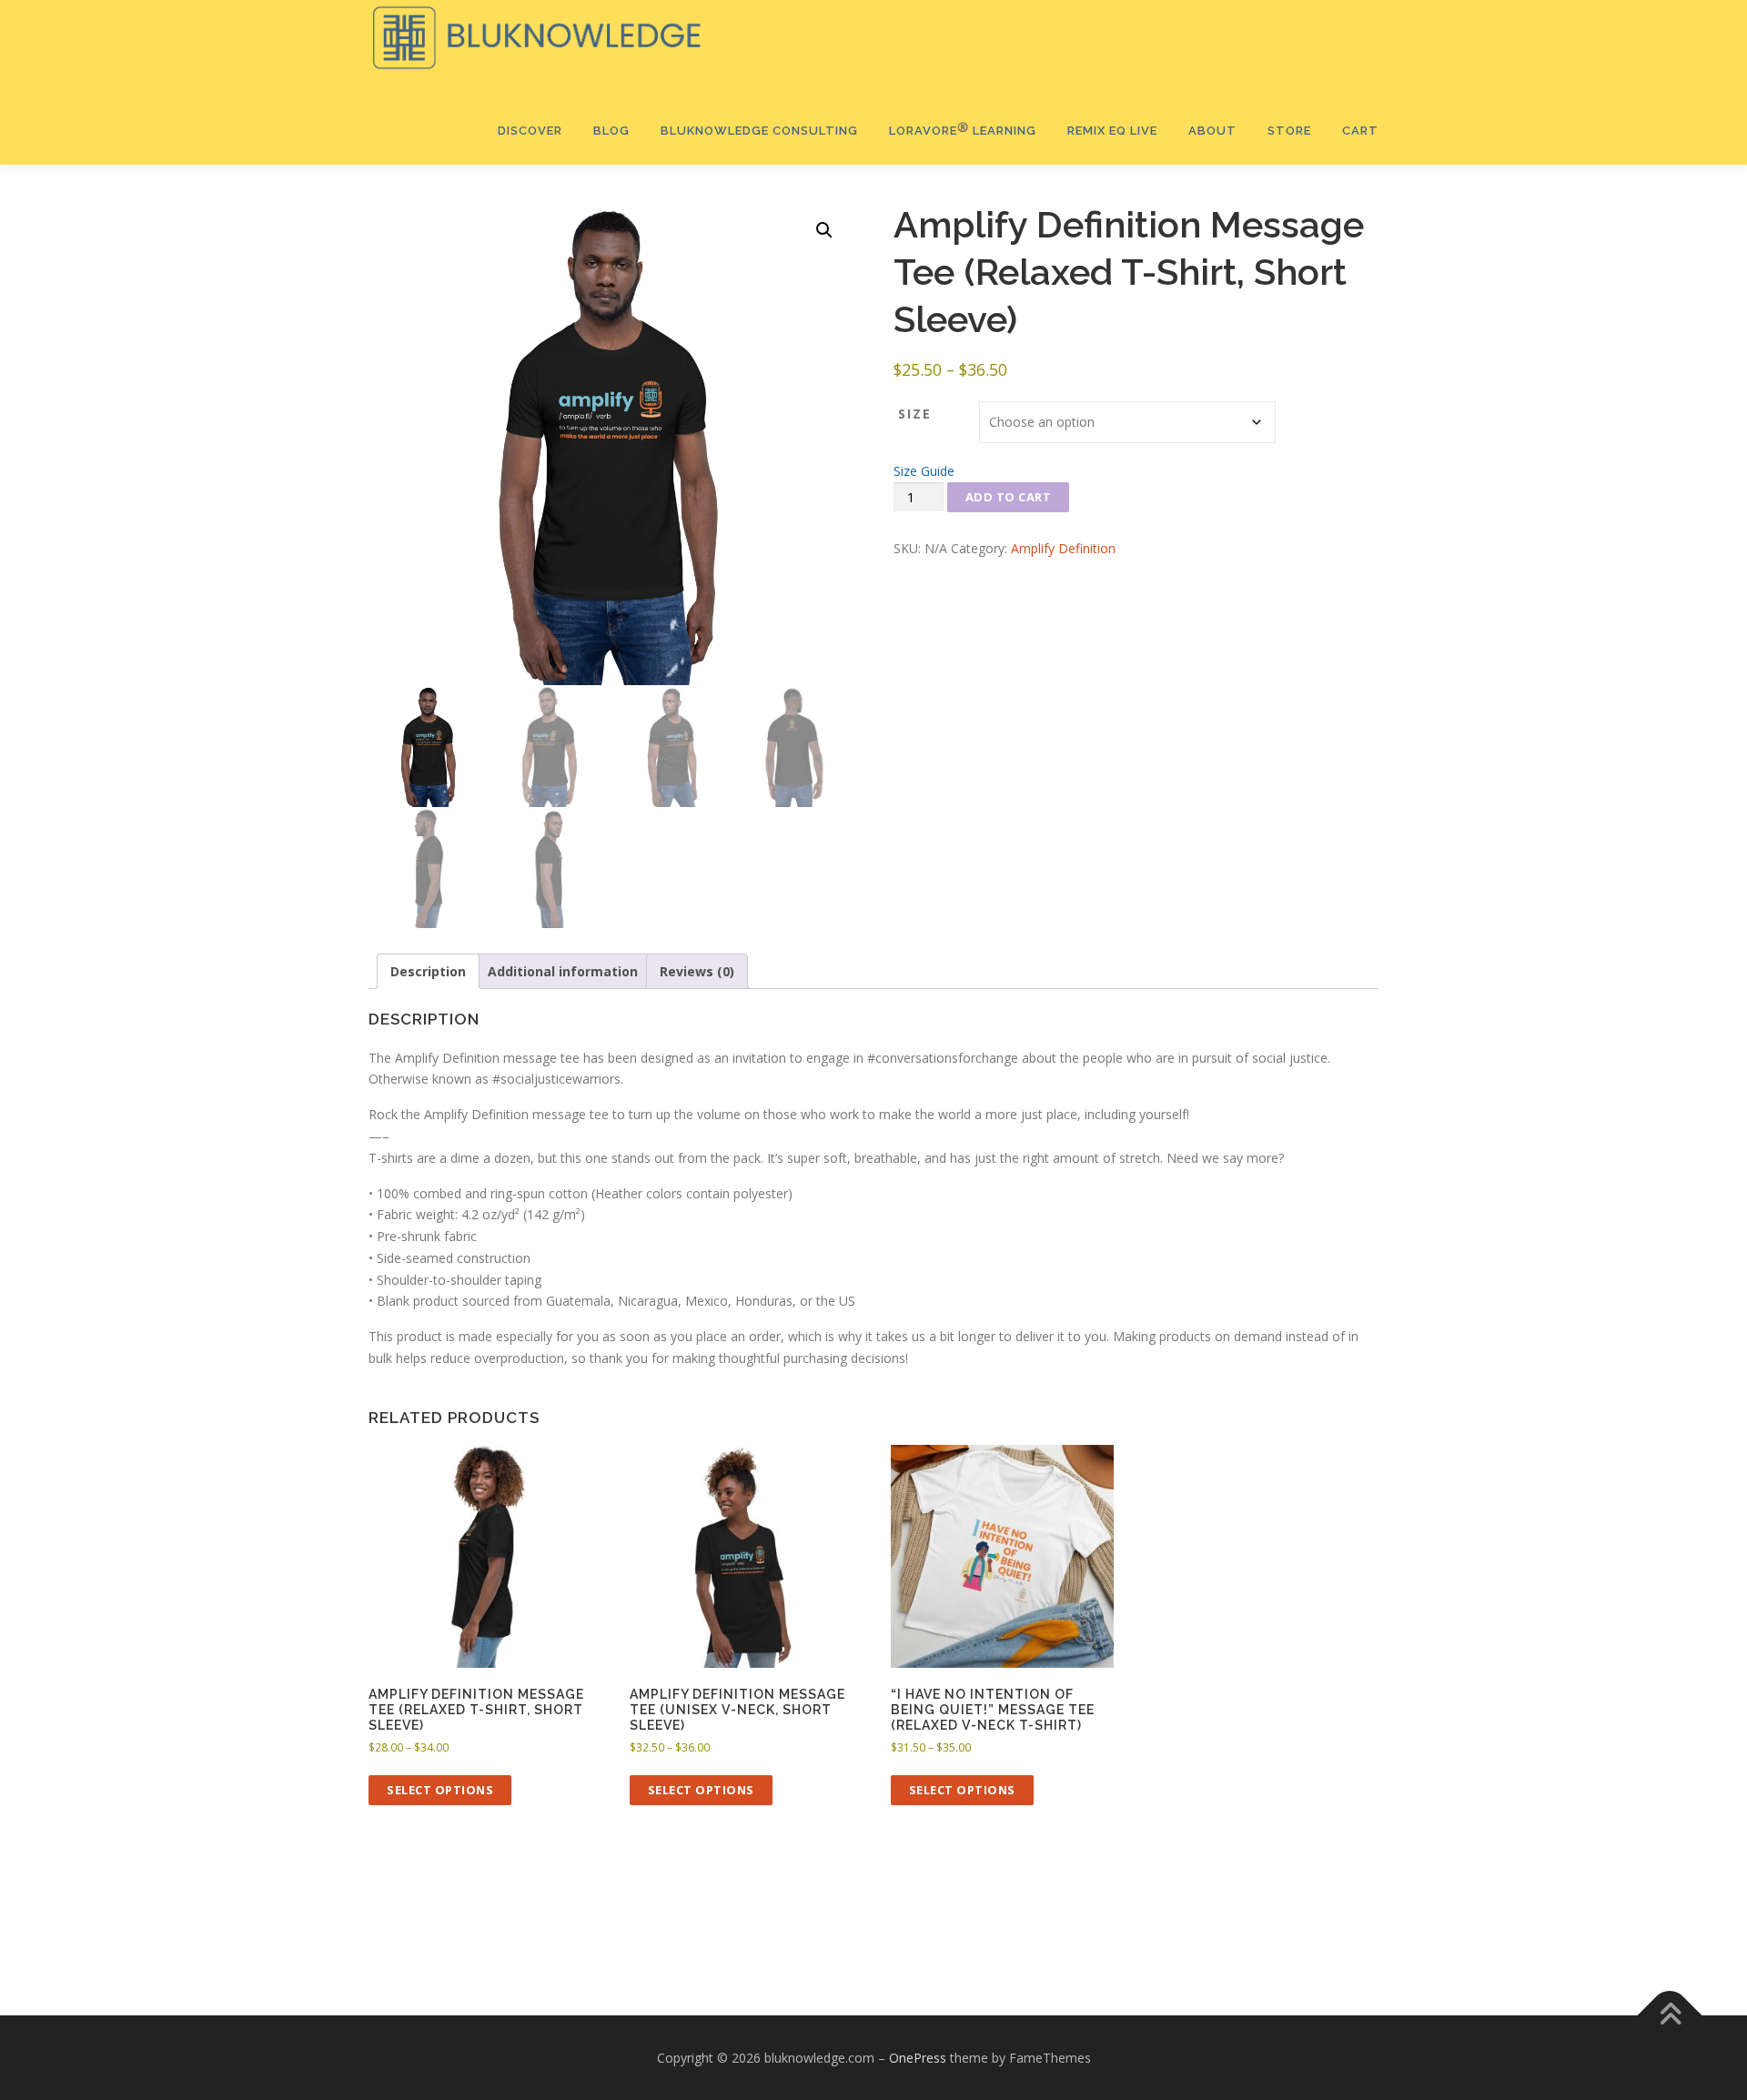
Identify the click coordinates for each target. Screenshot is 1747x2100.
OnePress (918, 2058)
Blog (611, 131)
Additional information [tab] (563, 971)
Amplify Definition (1063, 548)
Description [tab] (428, 971)
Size (915, 414)
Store (1289, 131)
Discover (530, 131)
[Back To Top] (1670, 2015)
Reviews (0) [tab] (697, 971)
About (1212, 131)
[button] (824, 230)
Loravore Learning (963, 130)
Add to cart (1009, 497)
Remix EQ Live (1112, 131)
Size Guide (924, 471)
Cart (1360, 131)
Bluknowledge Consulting (759, 131)
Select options (440, 1790)
